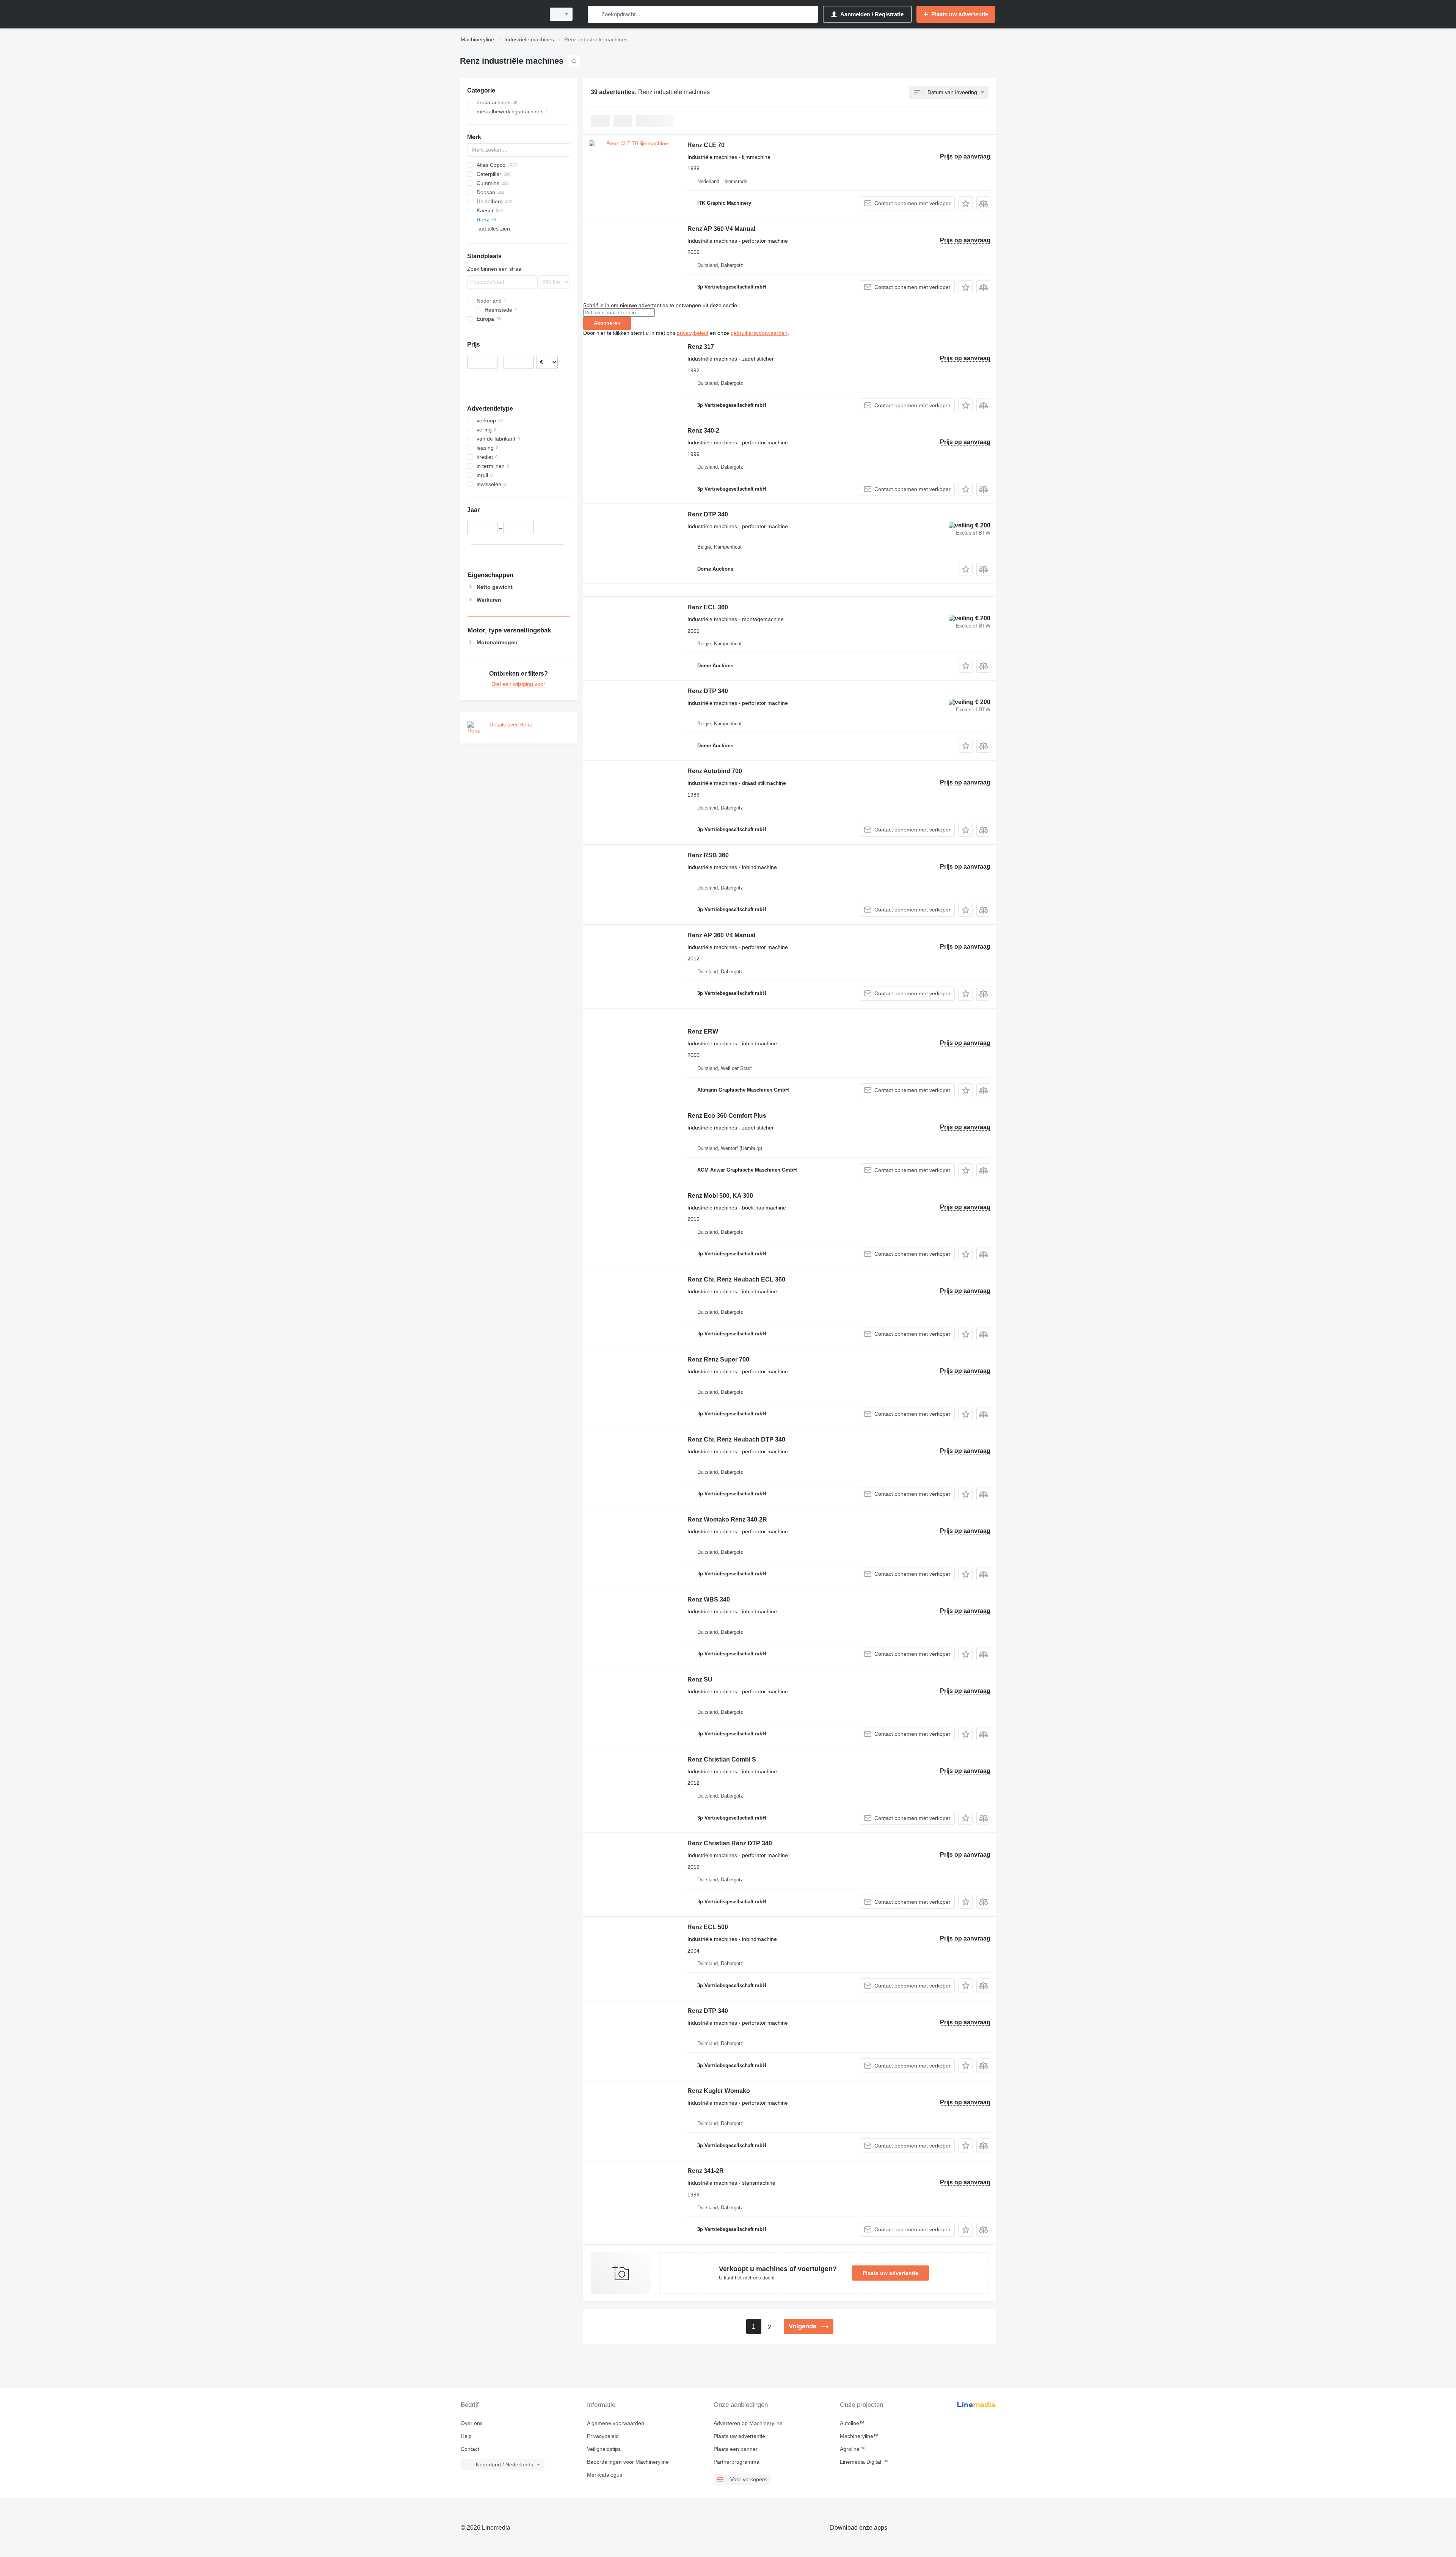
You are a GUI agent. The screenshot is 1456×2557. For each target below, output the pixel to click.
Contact (470, 2449)
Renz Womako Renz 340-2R (727, 1519)
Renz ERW (703, 1031)
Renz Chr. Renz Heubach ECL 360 (736, 1279)
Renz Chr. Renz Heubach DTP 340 (736, 1439)
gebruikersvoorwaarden (759, 333)
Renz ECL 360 (708, 607)
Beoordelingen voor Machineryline (628, 2462)
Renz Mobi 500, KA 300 (720, 1196)
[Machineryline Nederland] (500, 14)
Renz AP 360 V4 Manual (721, 229)
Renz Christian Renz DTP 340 (730, 1843)
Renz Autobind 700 (715, 771)
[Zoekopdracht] (595, 14)
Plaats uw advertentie (890, 2273)
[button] (966, 203)
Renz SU (700, 1679)
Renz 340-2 (703, 431)
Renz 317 (701, 347)
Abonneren (607, 323)
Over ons (472, 2423)
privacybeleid (693, 333)
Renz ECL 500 (708, 1927)
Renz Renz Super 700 (718, 1359)
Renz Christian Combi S (722, 1759)
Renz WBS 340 (709, 1599)
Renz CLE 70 (706, 145)
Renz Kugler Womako (719, 2091)
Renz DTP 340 (708, 514)
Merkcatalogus (605, 2475)
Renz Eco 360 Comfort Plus (727, 1116)
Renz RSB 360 (708, 855)
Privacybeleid (603, 2436)
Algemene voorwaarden (616, 2423)
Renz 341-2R (706, 2171)
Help (466, 2436)
